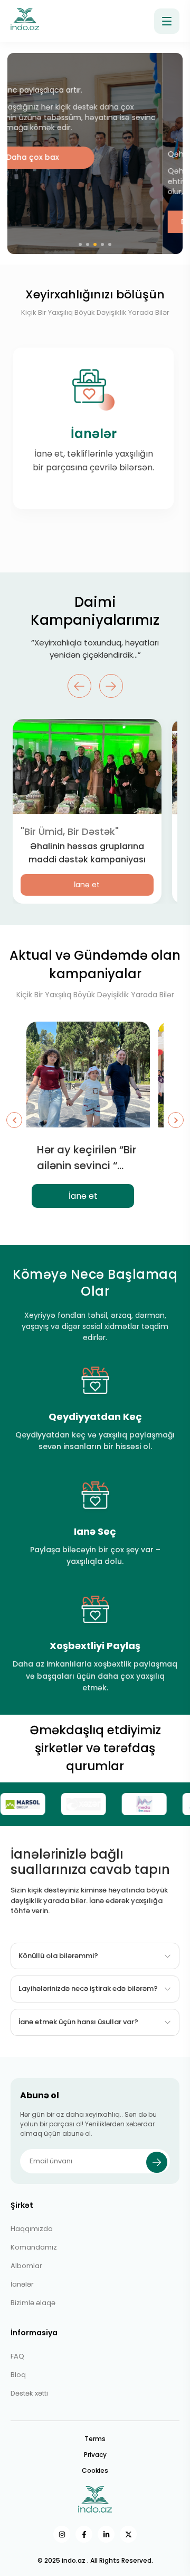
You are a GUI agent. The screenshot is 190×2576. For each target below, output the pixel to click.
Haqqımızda (32, 2229)
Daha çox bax (52, 222)
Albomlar (26, 2266)
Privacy (95, 2455)
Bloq (18, 2375)
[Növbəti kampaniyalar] (176, 1120)
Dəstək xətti (29, 2393)
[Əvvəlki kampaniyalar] (14, 1120)
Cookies (95, 2470)
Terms (95, 2439)
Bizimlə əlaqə (33, 2303)
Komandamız (34, 2247)
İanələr (22, 2284)
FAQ (17, 2356)
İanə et (87, 885)
